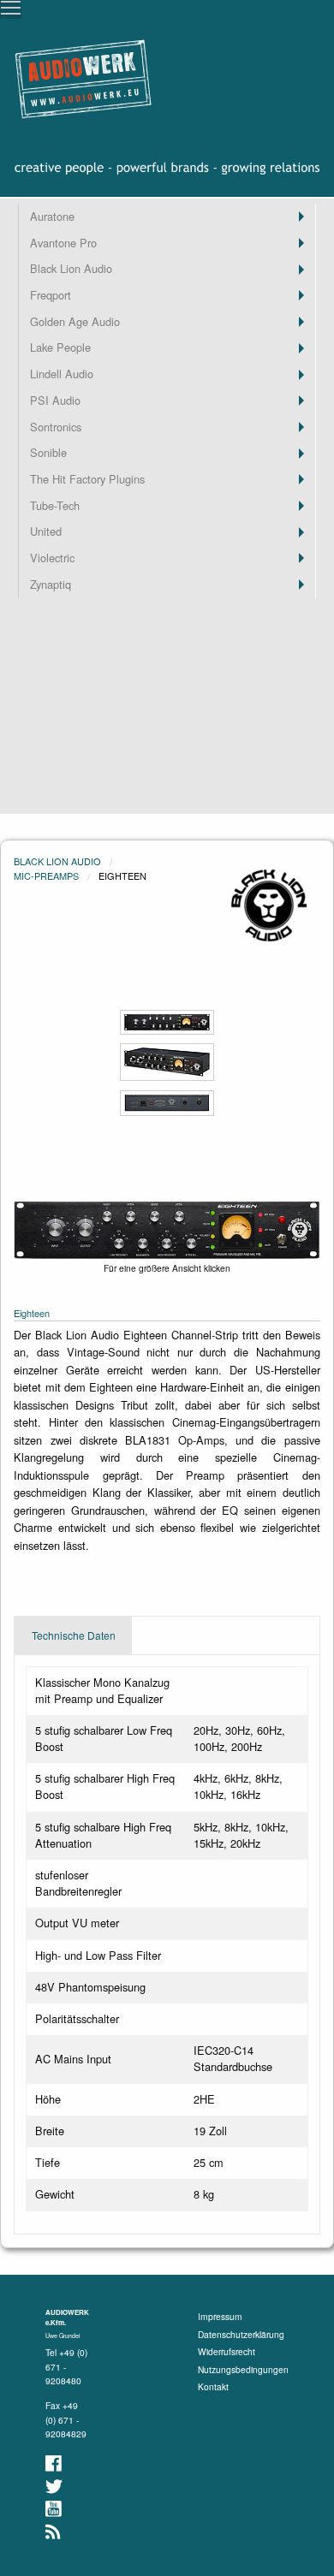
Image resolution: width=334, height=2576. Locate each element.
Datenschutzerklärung (241, 2334)
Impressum (220, 2316)
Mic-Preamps (46, 875)
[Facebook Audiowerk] (55, 2463)
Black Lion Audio (57, 861)
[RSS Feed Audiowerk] (54, 2532)
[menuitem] (167, 217)
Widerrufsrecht (227, 2351)
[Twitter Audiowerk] (55, 2487)
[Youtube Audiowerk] (55, 2509)
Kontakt (213, 2386)
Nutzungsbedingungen (243, 2369)
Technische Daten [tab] (74, 1635)
